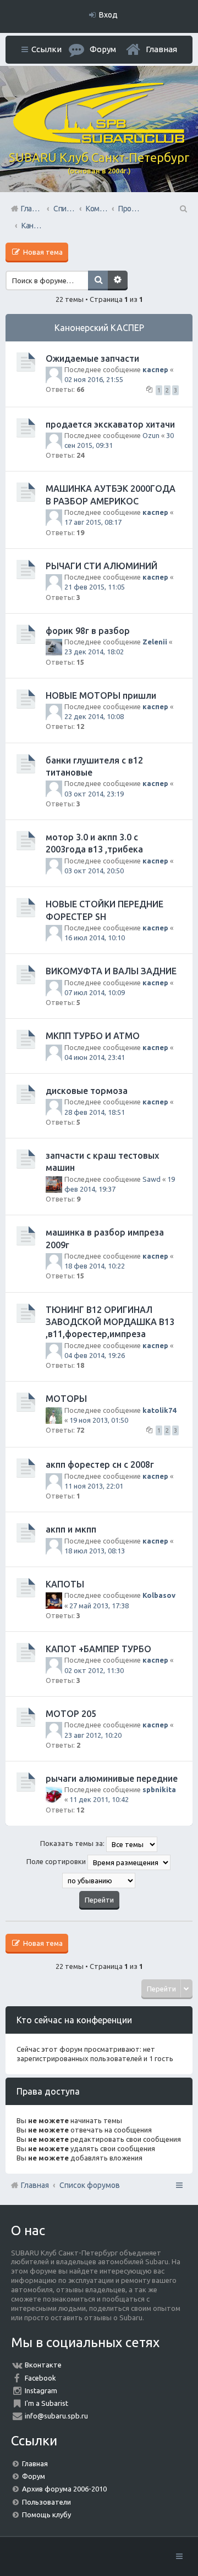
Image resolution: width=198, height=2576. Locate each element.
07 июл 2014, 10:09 (95, 992)
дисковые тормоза (87, 1091)
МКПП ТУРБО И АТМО (93, 1036)
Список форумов (90, 2185)
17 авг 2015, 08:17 (93, 522)
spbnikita (159, 1789)
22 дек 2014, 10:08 (94, 716)
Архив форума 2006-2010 (64, 2489)
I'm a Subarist (46, 2403)
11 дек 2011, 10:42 (99, 1799)
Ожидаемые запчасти (92, 358)
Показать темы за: (73, 1843)
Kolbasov (159, 1595)
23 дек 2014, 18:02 (94, 652)
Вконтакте (43, 2365)
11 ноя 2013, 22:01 (94, 1486)
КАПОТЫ (65, 1584)
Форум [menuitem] (103, 49)
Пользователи (46, 2502)
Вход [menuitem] (108, 15)
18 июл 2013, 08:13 (95, 1551)
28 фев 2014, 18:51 (95, 1112)
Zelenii (155, 642)
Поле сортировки (57, 1861)
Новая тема (42, 252)
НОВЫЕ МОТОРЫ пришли (101, 695)
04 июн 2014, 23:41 (95, 1057)
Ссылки (46, 49)
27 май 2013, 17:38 (99, 1606)
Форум (34, 2476)
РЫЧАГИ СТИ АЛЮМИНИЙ (101, 566)
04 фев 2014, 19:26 (95, 1355)
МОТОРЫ (66, 1399)
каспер (155, 369)
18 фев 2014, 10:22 (95, 1266)
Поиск (98, 280)
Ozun (151, 435)
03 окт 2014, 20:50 (94, 871)
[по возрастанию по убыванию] (99, 1881)
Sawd (152, 1179)
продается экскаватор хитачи (110, 424)
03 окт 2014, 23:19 (94, 794)
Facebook (40, 2378)
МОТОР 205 (71, 1714)
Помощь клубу (46, 2515)
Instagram (41, 2390)
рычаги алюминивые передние (112, 1778)
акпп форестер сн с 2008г (100, 1464)
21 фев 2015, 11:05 (95, 587)
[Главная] (99, 141)
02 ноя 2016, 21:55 (94, 379)
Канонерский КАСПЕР (99, 328)
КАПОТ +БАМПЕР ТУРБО (98, 1649)
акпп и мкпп (71, 1529)
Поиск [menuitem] (183, 209)
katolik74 (159, 1410)
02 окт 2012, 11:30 (94, 1670)
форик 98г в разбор (88, 631)
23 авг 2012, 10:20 (93, 1735)
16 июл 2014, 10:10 (95, 938)
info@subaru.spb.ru (56, 2416)
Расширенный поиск (118, 280)
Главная (161, 49)
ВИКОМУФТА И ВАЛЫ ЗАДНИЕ (111, 971)
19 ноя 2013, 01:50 (99, 1420)
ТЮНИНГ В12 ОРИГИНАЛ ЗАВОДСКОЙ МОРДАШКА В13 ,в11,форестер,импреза (110, 1322)
